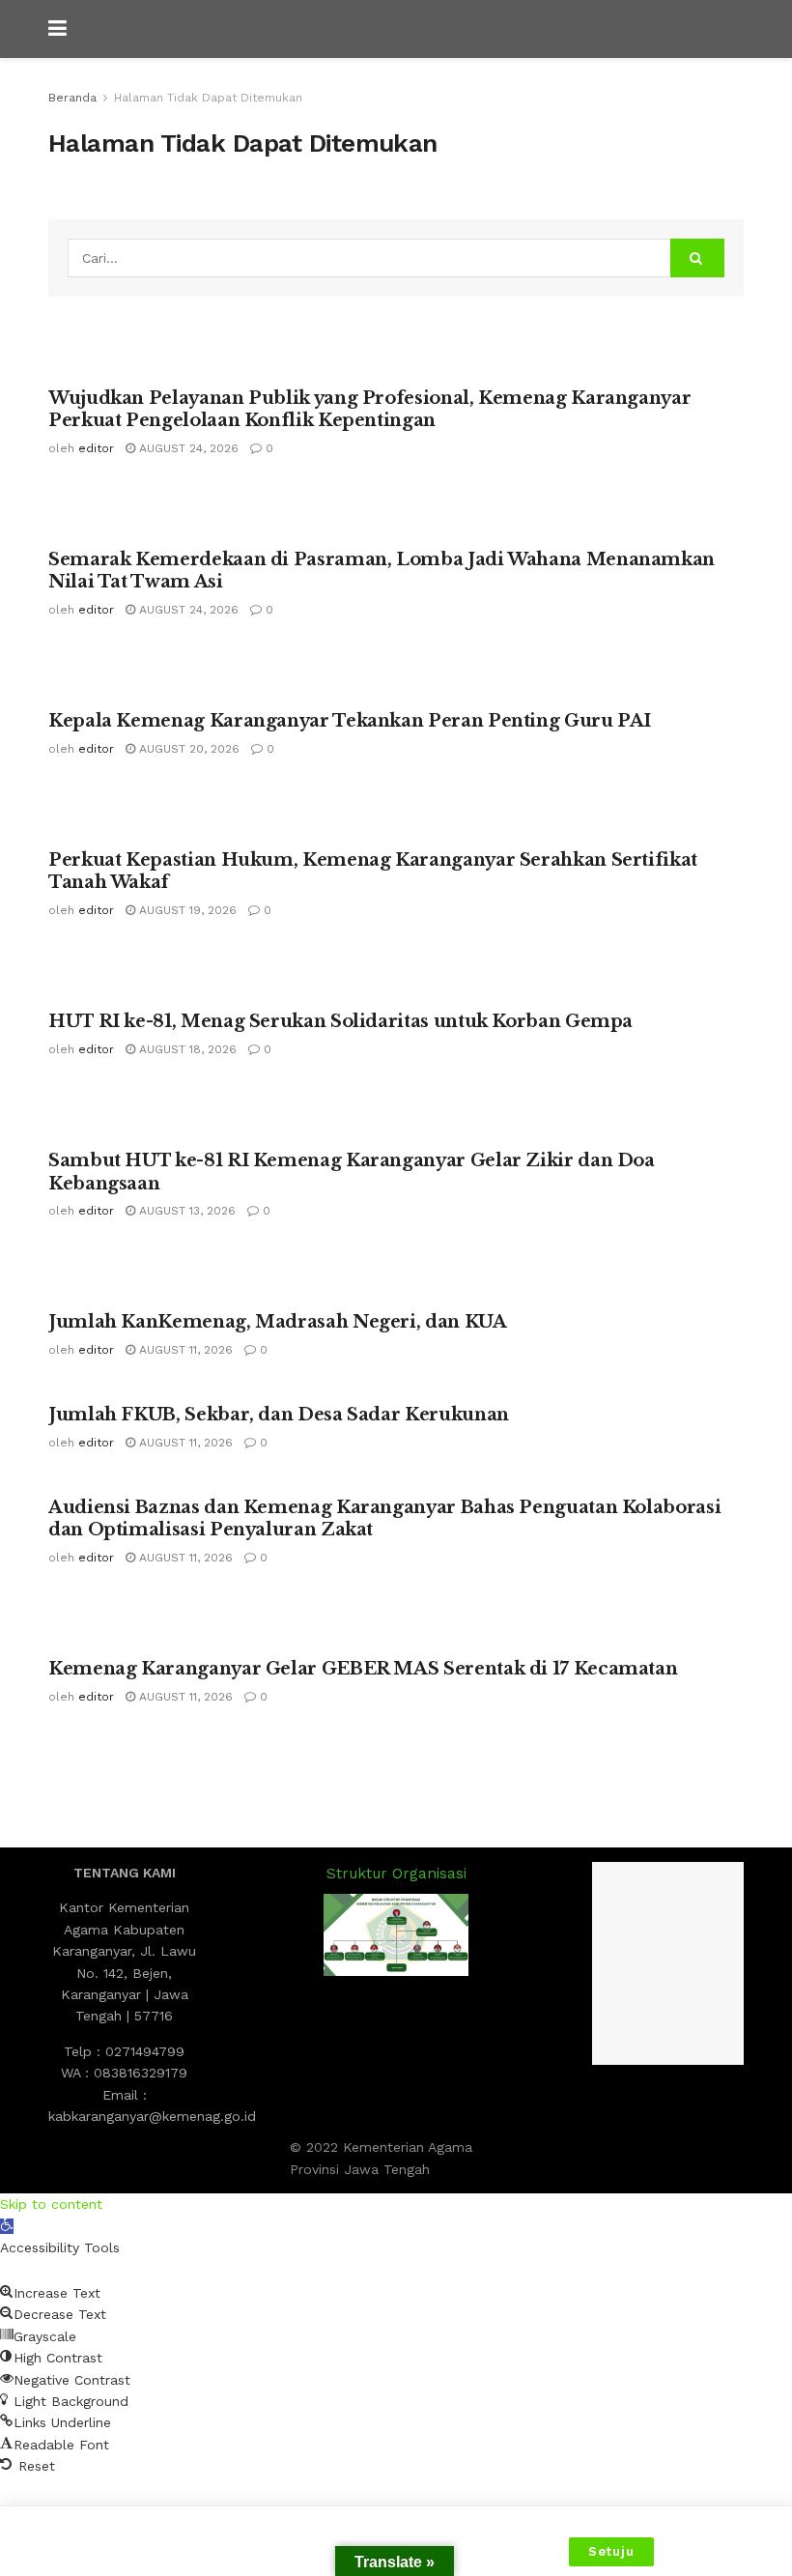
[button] (7, 2226)
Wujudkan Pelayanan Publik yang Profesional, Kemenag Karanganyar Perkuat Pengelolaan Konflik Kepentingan (369, 409)
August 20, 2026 (187, 749)
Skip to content (51, 2204)
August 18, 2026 (186, 1049)
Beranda (72, 98)
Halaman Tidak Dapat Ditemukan (208, 98)
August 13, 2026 (185, 1211)
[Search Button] (697, 258)
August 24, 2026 (187, 448)
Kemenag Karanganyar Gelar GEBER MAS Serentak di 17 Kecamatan (363, 1669)
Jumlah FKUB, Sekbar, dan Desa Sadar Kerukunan (279, 1415)
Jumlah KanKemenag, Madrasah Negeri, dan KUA (278, 1322)
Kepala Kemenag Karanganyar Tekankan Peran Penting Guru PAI (350, 721)
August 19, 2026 (186, 910)
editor (96, 448)
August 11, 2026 (184, 1350)
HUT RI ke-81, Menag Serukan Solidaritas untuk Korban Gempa (340, 1021)
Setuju (611, 2551)
